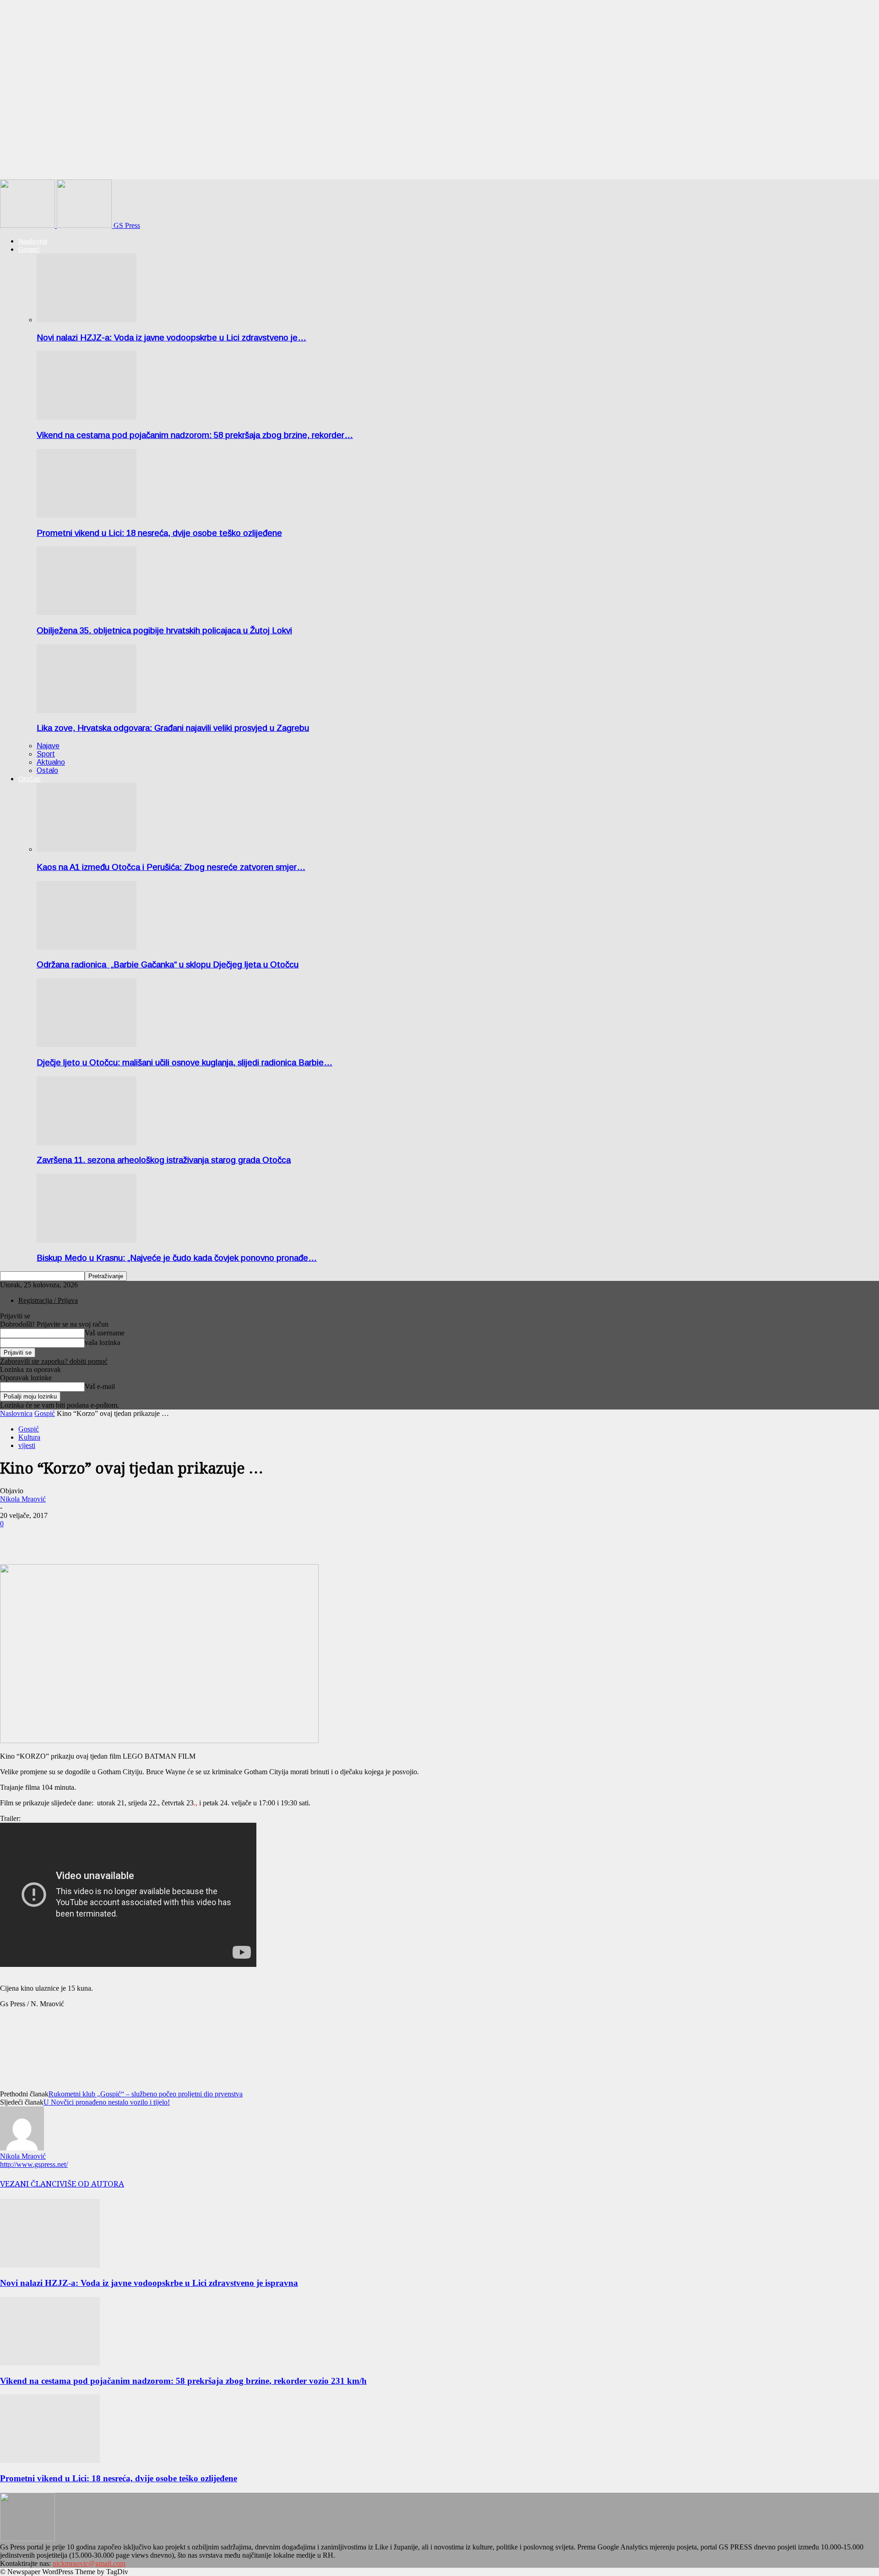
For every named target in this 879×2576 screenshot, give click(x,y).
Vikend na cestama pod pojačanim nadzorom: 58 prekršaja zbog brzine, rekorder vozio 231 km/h (183, 2381)
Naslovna (33, 241)
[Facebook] (15, 1538)
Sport (46, 754)
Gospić (29, 249)
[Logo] (28, 225)
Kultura (29, 1437)
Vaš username (105, 1333)
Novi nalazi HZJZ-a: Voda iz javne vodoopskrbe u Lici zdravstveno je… (171, 338)
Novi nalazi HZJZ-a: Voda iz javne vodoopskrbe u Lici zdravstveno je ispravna (149, 2283)
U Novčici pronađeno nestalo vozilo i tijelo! (107, 2102)
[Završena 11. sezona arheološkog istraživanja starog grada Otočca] (87, 1142)
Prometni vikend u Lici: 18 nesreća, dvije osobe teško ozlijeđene (159, 533)
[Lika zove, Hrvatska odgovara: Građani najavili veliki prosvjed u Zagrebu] (87, 710)
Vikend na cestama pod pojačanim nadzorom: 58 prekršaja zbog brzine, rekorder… (195, 435)
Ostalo (47, 770)
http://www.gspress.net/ (34, 2164)
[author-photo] (22, 2148)
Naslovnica (16, 1413)
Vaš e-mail (100, 1386)
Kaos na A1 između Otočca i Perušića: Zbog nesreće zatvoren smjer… (171, 867)
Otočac (30, 779)
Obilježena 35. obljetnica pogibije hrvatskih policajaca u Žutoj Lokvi (164, 630)
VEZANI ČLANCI (30, 2184)
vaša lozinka (103, 1342)
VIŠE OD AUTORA (92, 2184)
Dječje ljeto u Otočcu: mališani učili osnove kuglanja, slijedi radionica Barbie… (184, 1062)
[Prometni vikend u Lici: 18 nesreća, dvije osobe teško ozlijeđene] (87, 515)
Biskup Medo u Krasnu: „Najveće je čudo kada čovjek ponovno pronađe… (177, 1258)
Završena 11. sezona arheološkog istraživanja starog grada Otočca (164, 1160)
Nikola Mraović (23, 1499)
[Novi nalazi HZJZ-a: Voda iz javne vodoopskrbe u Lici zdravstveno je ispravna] (87, 320)
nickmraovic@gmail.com (89, 2563)
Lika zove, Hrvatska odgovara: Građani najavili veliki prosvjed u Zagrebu (173, 728)
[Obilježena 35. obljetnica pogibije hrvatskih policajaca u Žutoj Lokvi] (87, 613)
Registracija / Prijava (48, 1300)
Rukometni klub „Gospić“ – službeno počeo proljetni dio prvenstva (146, 2094)
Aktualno (51, 762)
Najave (48, 746)
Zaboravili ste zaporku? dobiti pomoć (54, 1361)
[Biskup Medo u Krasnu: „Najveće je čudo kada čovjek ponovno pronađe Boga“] (87, 1240)
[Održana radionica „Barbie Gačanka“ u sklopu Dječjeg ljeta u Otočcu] (87, 947)
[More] (49, 1538)
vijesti (27, 1445)
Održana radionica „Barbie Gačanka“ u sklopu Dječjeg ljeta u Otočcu (168, 964)
